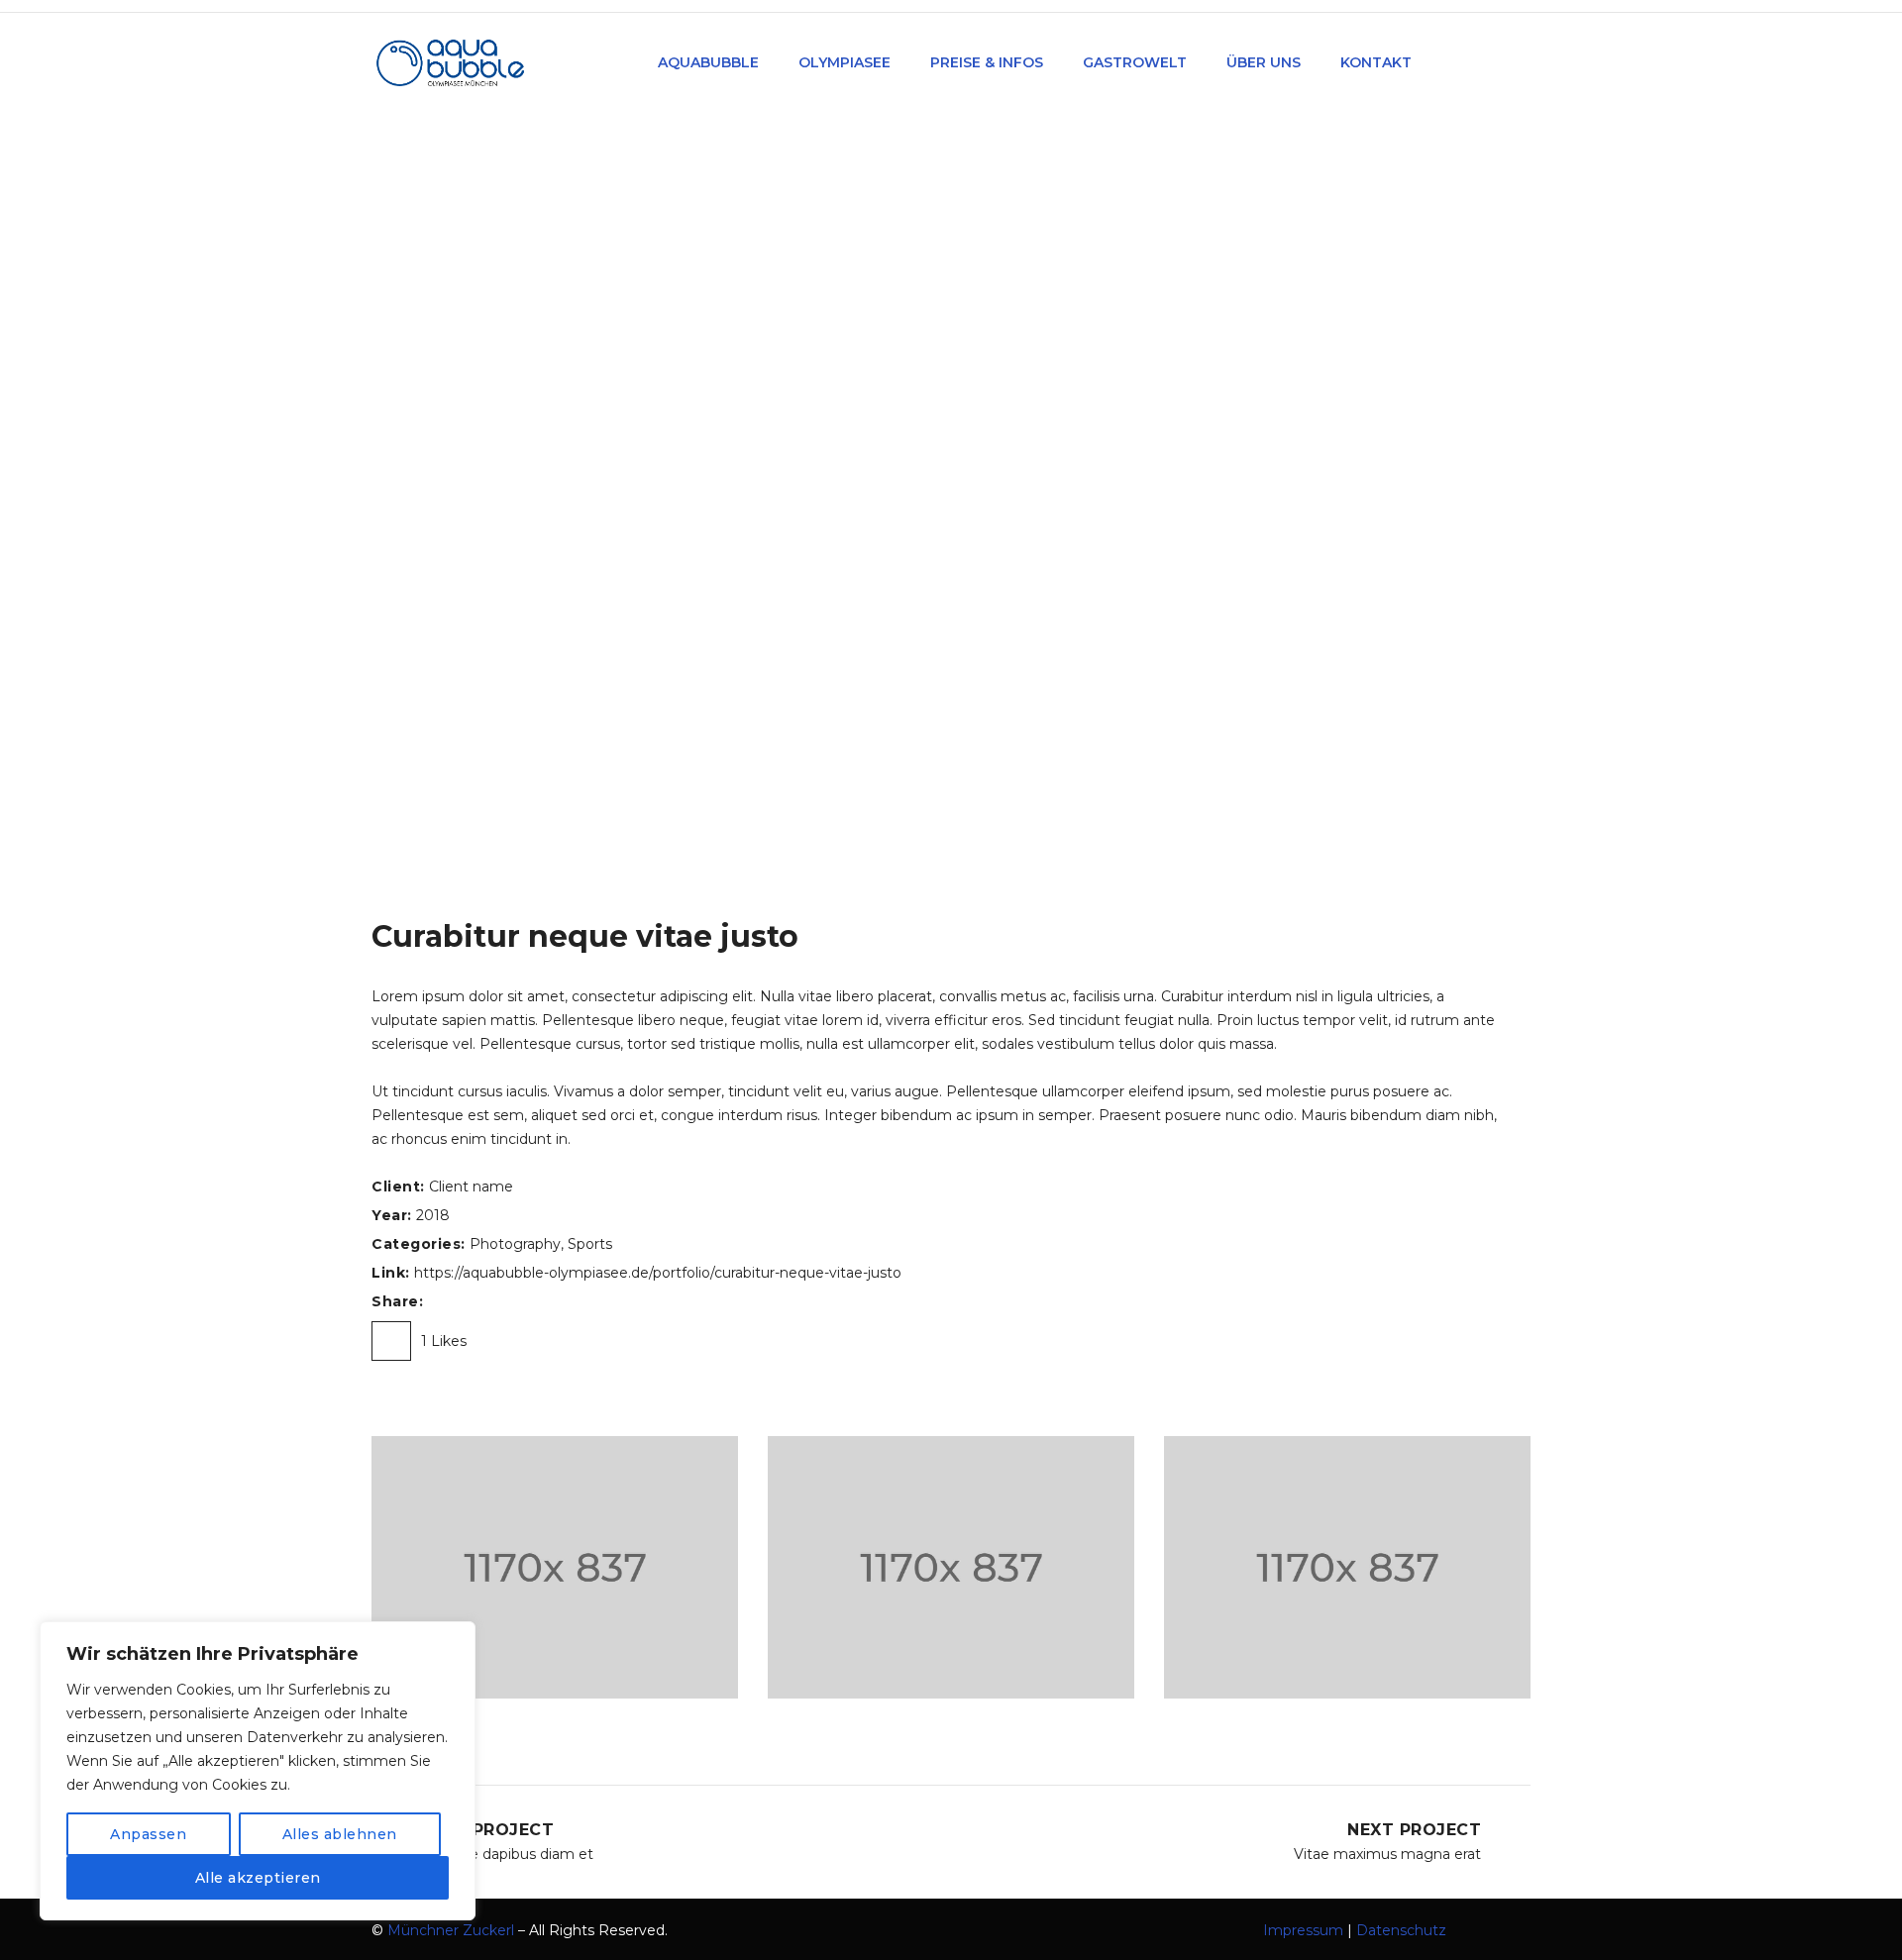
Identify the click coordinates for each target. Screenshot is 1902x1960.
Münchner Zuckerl (451, 1930)
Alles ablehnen (340, 1834)
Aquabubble (799, 339)
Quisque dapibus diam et (507, 1854)
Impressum (1303, 1930)
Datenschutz (1401, 1930)
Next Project (1414, 1830)
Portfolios (900, 339)
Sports (590, 1244)
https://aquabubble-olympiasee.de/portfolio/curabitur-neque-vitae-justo (658, 1273)
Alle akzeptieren (258, 1878)
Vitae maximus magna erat (1387, 1854)
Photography (515, 1244)
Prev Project (487, 1830)
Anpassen (148, 1834)
